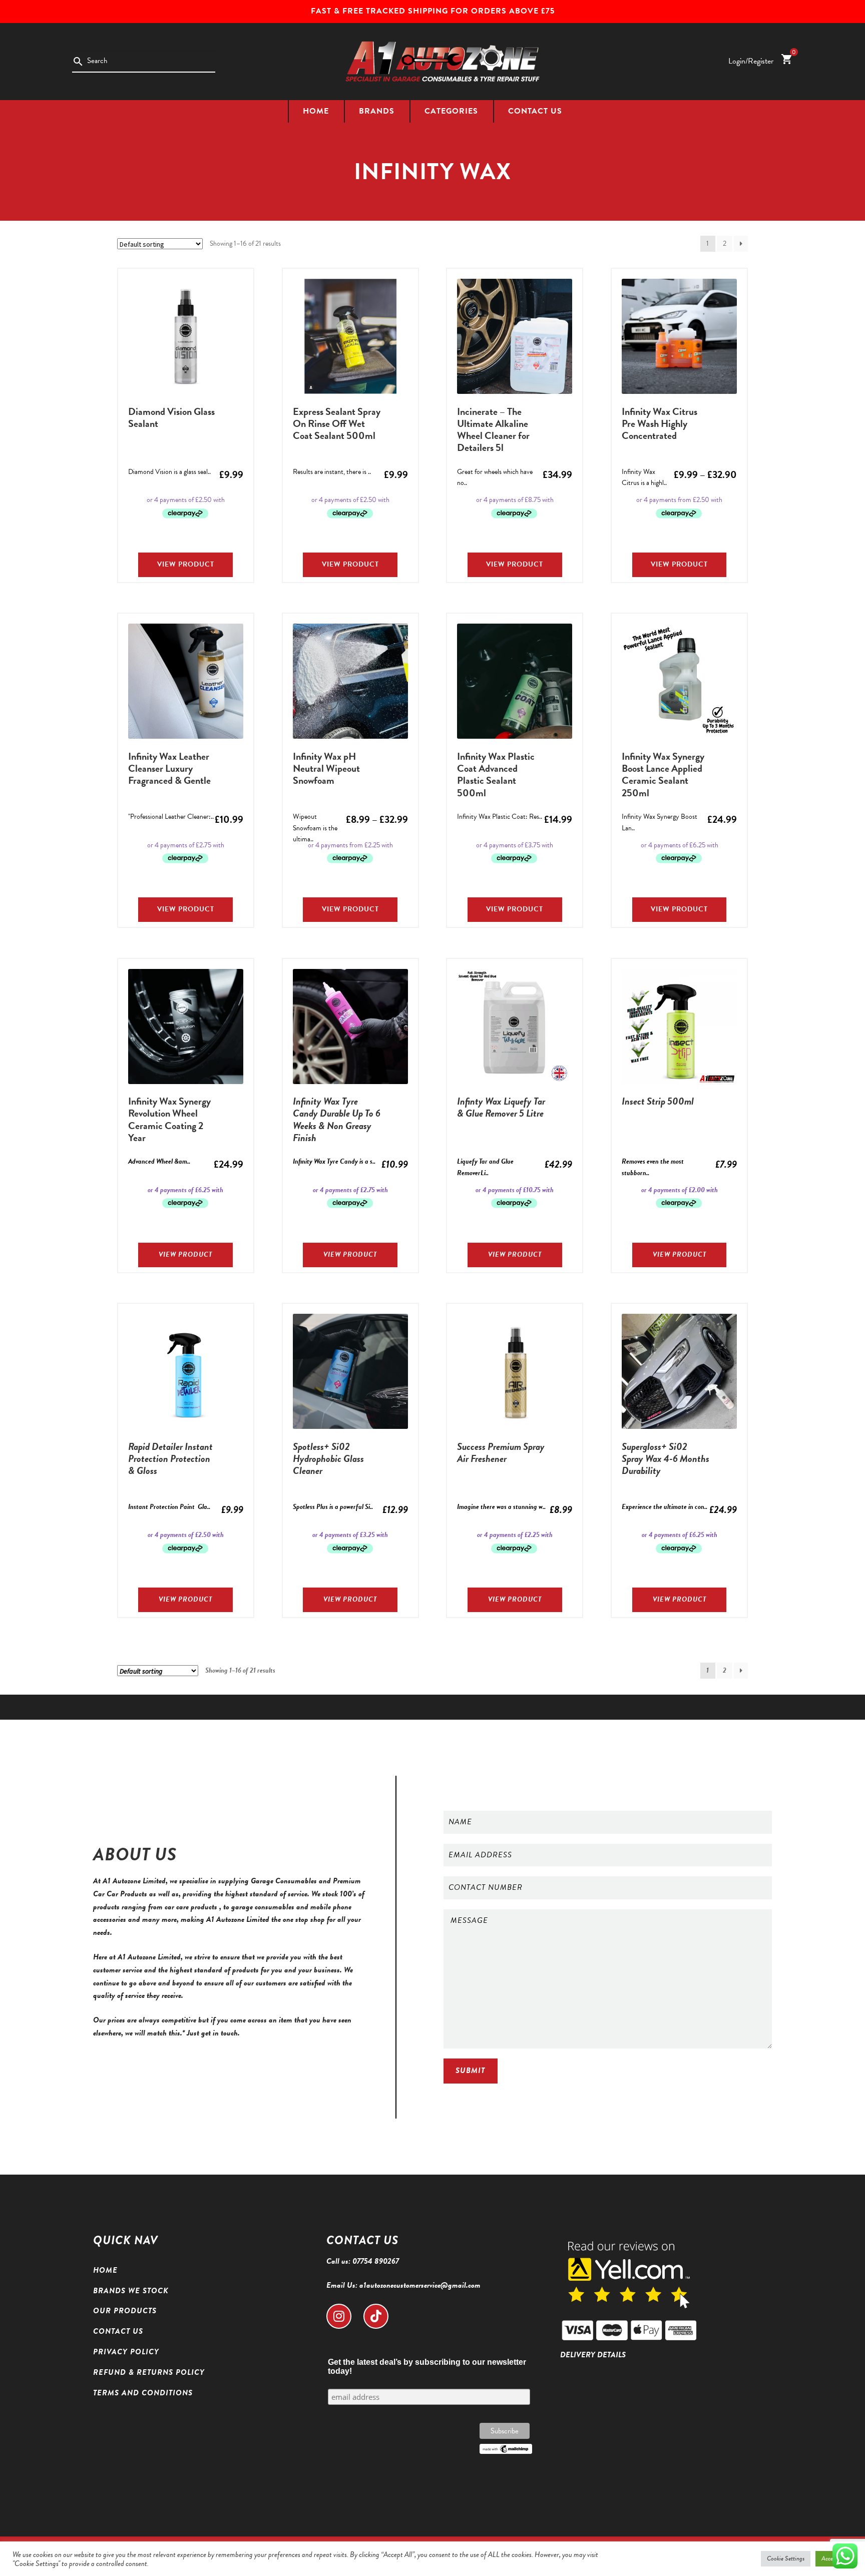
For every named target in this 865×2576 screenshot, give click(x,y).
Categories (451, 111)
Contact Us (535, 111)
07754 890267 (376, 2261)
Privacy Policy (126, 2352)
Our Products (125, 2311)
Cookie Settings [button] (786, 2558)
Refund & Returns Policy (149, 2372)
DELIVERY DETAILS (593, 2355)
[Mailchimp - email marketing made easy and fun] (506, 2449)
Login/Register (751, 61)
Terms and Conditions (143, 2393)
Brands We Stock (131, 2291)
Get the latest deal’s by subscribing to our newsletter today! (427, 2367)
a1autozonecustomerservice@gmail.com (420, 2285)
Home (316, 111)
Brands (377, 111)
